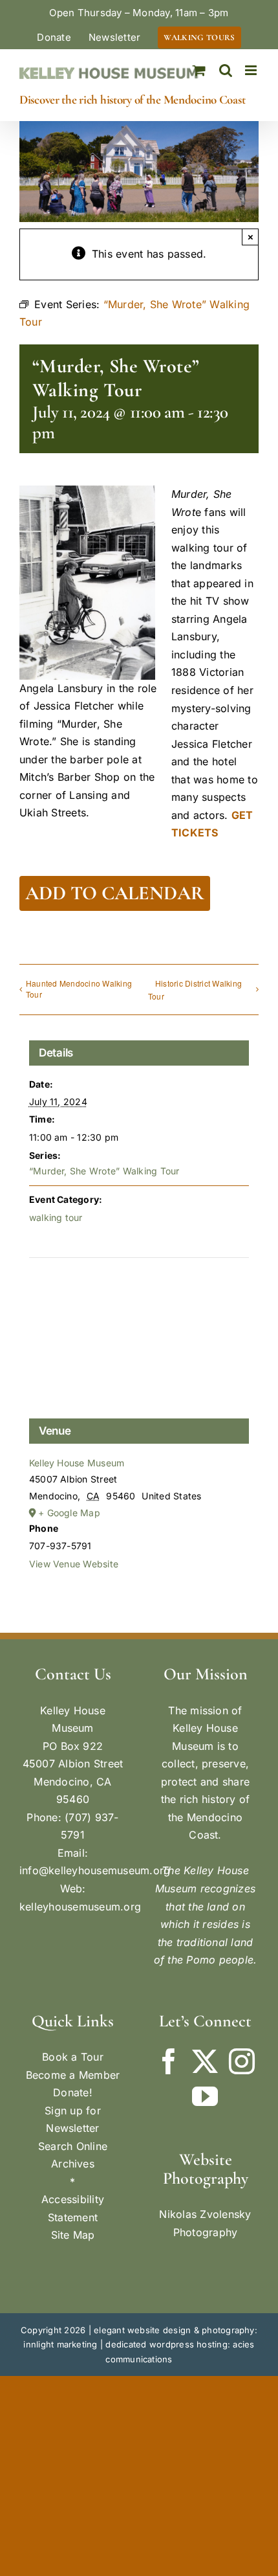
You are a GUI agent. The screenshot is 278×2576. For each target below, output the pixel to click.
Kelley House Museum (77, 1463)
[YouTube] (205, 2096)
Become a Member (73, 2075)
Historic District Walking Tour (195, 990)
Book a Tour (73, 2057)
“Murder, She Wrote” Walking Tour (104, 1171)
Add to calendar (115, 893)
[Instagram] (242, 2061)
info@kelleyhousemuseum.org (95, 1870)
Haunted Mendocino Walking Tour (79, 989)
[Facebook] (169, 2061)
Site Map (73, 2235)
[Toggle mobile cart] (199, 70)
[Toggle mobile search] (226, 70)
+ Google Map (69, 1513)
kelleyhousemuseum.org (80, 1907)
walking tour (56, 1217)
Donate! (73, 2092)
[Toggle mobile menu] (252, 70)
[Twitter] (205, 2061)
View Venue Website (74, 1564)
